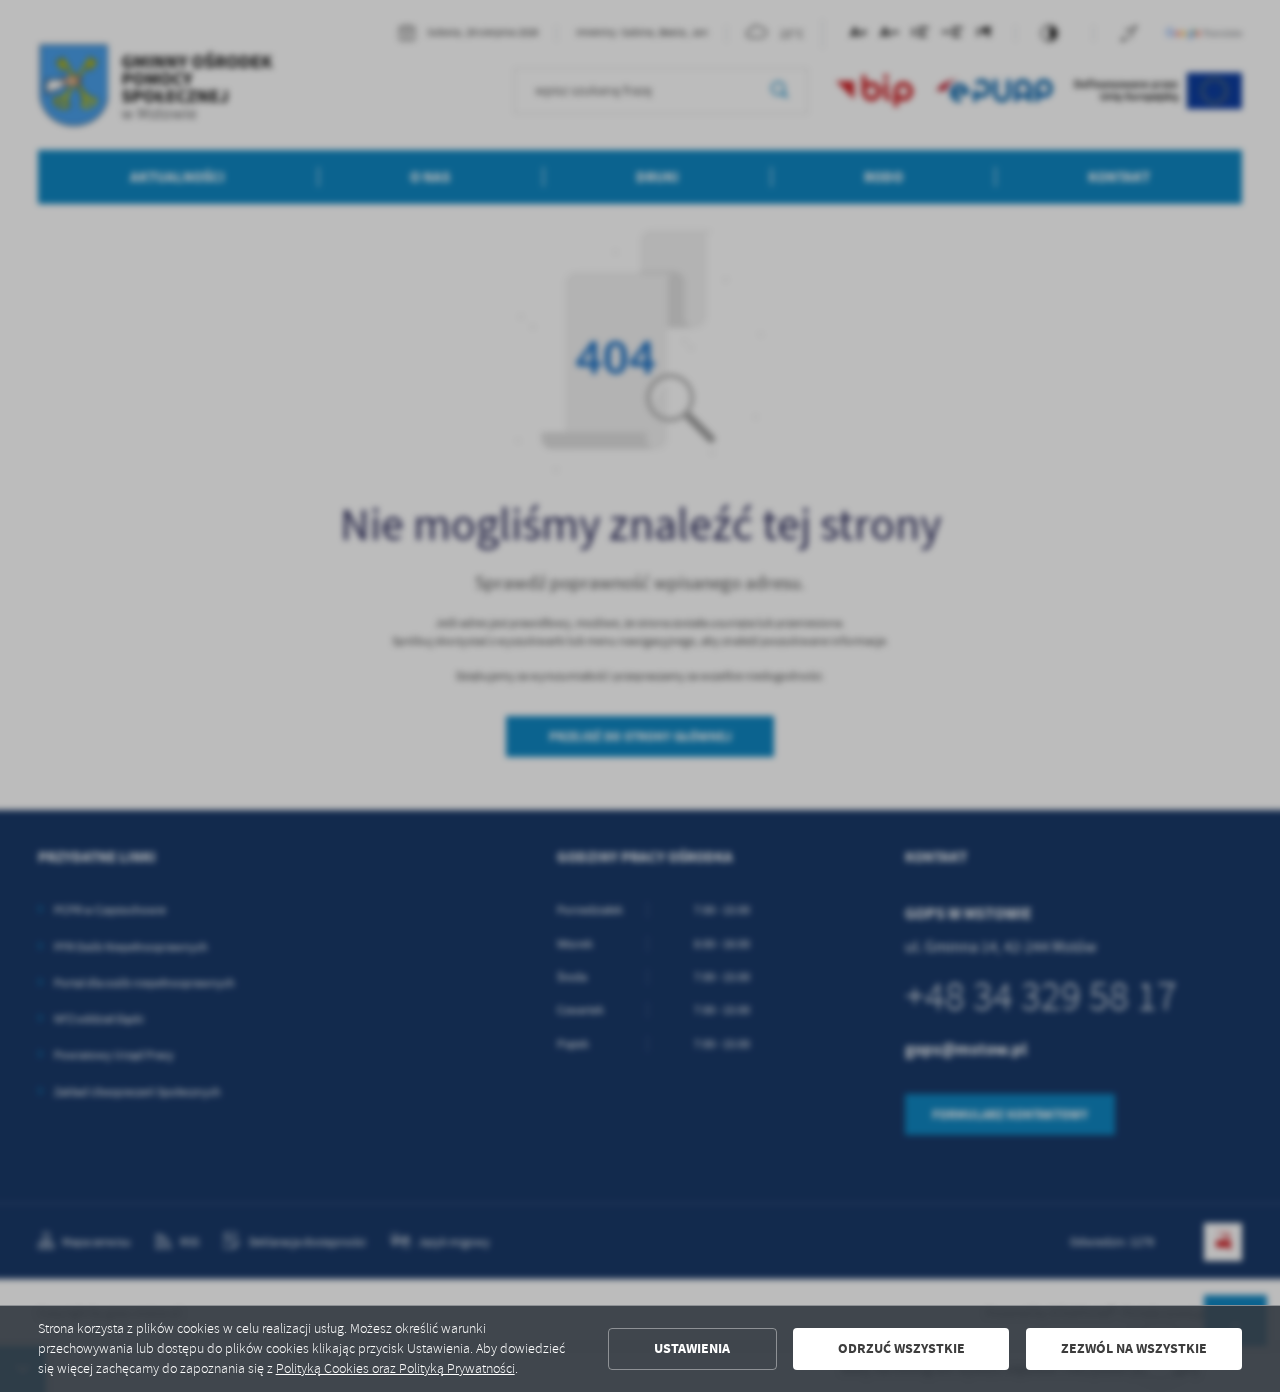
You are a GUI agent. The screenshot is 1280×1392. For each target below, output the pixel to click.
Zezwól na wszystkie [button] (1134, 1348)
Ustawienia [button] (692, 1348)
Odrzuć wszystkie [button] (901, 1348)
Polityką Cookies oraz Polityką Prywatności (395, 1368)
